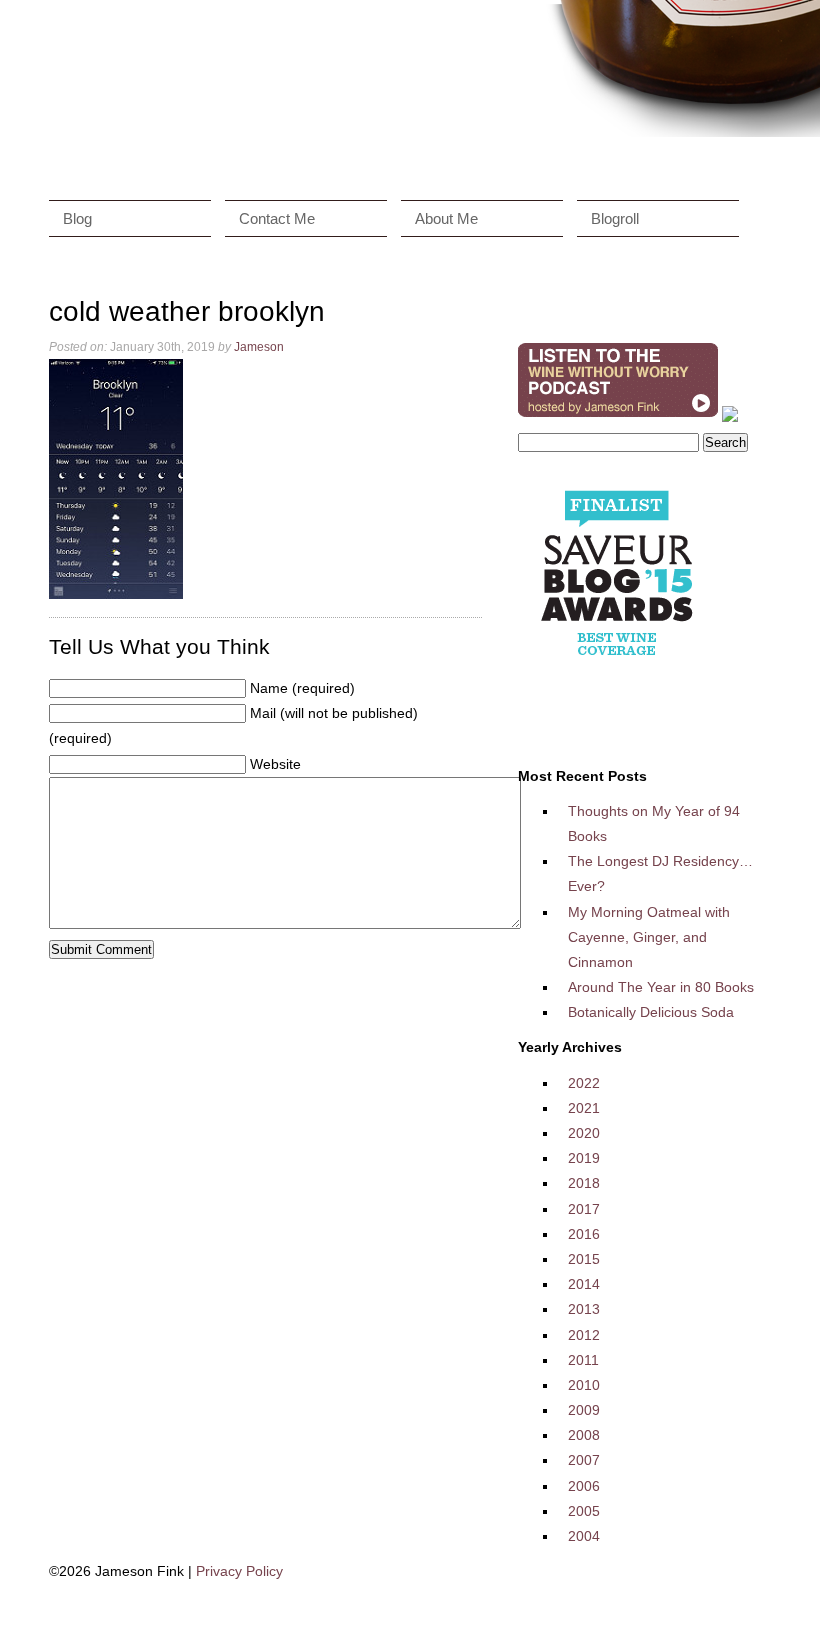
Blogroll (615, 218)
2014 (584, 1284)
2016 (584, 1234)
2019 (584, 1158)
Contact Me (277, 218)
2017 (584, 1209)
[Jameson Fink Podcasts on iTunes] (618, 417)
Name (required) (302, 688)
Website (275, 764)
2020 (584, 1133)
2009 (584, 1410)
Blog (77, 218)
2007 (584, 1460)
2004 (584, 1536)
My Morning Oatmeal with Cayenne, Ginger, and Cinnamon (649, 937)
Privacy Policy (239, 1571)
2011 (583, 1360)
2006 (584, 1486)
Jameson (259, 347)
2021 (584, 1108)
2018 (584, 1183)
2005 (584, 1511)
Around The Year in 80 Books (661, 987)
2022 (584, 1083)
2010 (584, 1385)
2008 (584, 1435)
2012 (584, 1335)
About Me (446, 218)
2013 (584, 1309)
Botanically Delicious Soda (651, 1012)
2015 (584, 1259)
